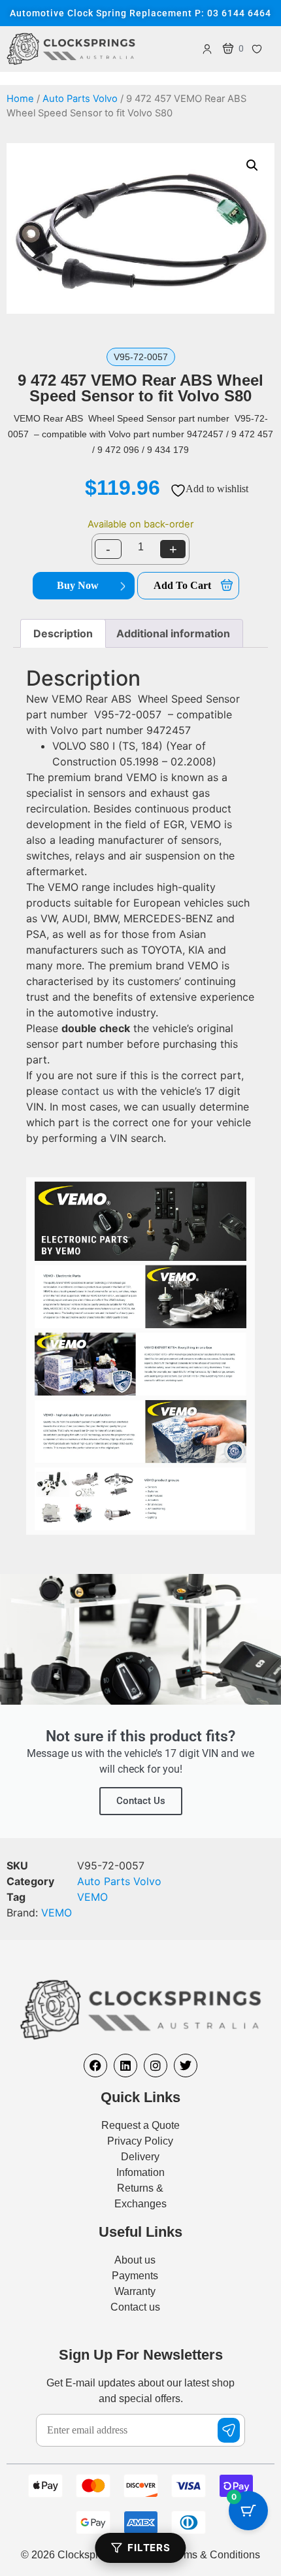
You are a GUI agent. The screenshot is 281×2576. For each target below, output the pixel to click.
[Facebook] (95, 2066)
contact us (88, 1091)
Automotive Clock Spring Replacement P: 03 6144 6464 (140, 13)
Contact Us (141, 1801)
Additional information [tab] (173, 633)
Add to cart (182, 585)
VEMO (92, 1897)
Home (20, 99)
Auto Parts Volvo (80, 99)
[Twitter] (186, 2066)
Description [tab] (63, 633)
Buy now (78, 585)
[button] (252, 165)
